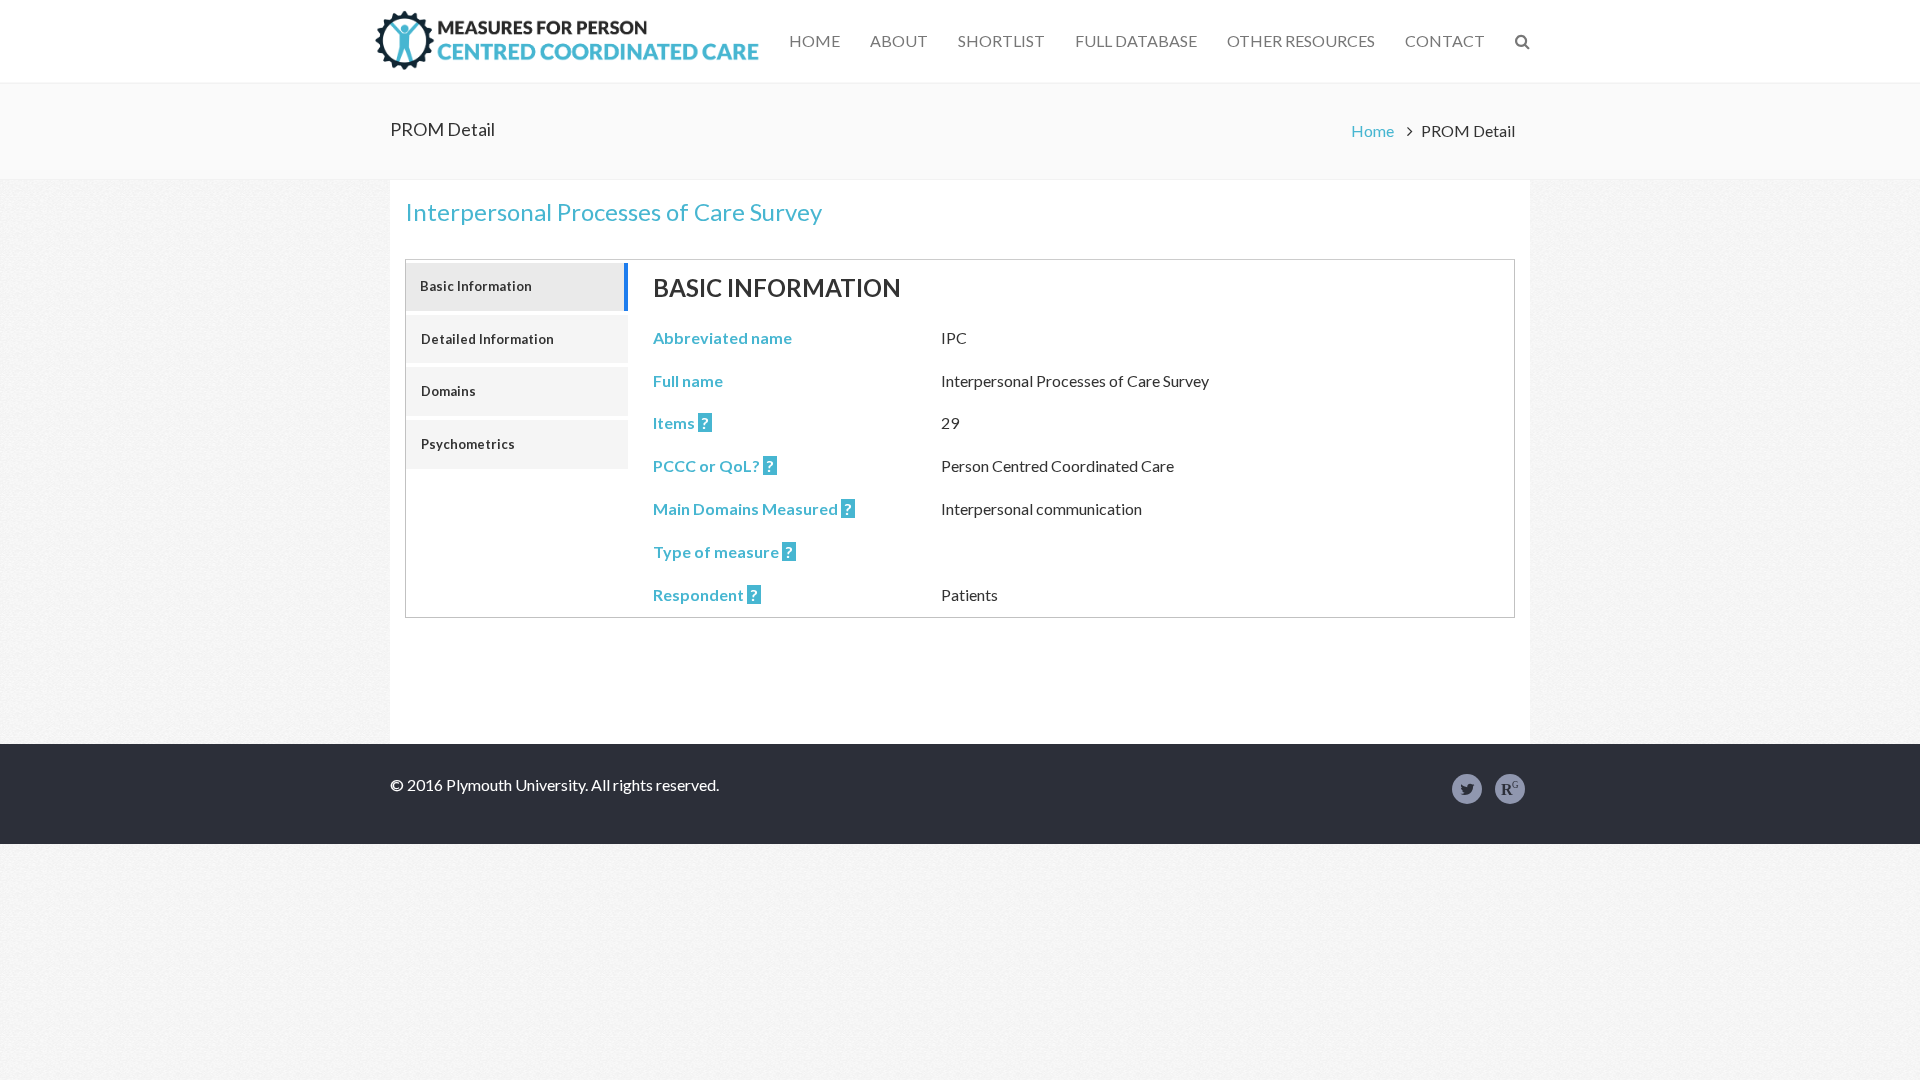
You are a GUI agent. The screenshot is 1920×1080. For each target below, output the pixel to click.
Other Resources (1301, 40)
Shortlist (1001, 40)
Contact (1445, 40)
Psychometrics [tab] (468, 444)
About (899, 40)
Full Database (1136, 40)
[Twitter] (1467, 789)
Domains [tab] (448, 391)
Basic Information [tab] (476, 286)
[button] (1522, 41)
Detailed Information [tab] (487, 339)
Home (814, 40)
